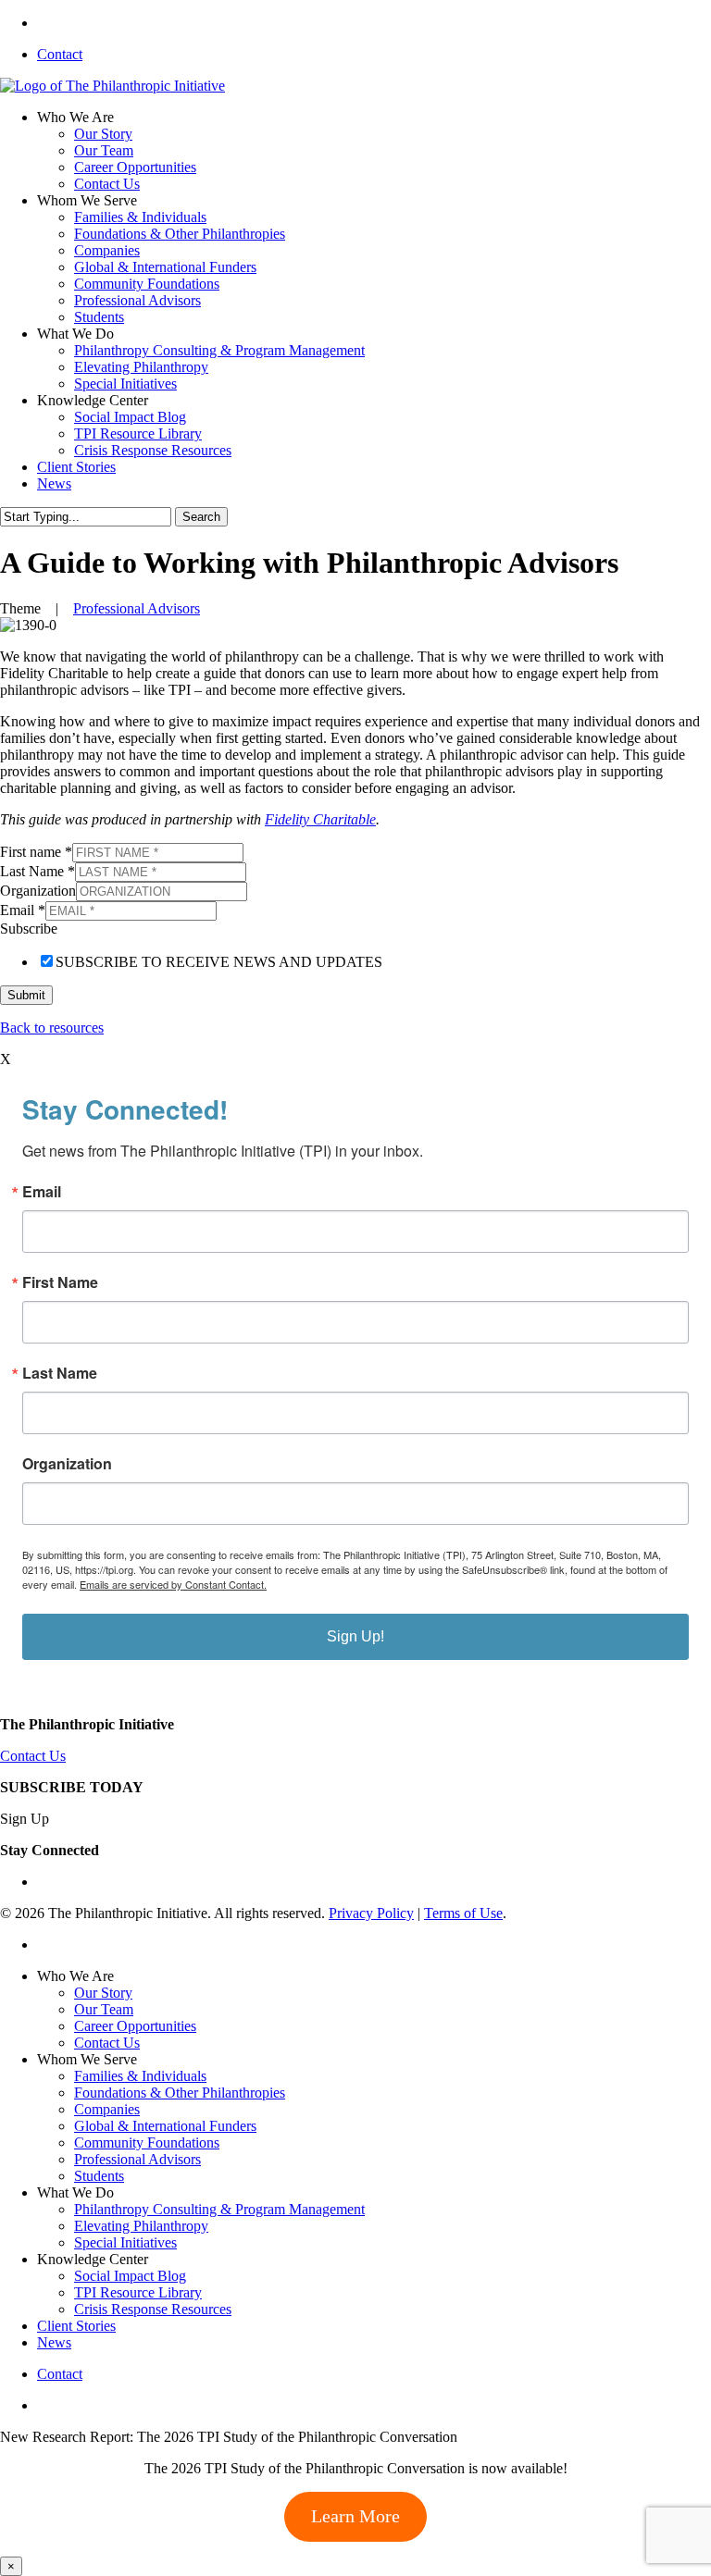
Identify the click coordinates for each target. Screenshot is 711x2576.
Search (201, 517)
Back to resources (52, 1028)
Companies (107, 2109)
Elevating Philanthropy (141, 2226)
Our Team (104, 2009)
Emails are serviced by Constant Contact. (173, 1584)
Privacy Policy (371, 1913)
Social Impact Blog (130, 2276)
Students (99, 2176)
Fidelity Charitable (320, 819)
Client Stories (76, 2326)
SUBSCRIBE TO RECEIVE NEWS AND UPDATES (219, 962)
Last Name (37, 871)
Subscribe (29, 929)
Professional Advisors (137, 608)
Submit (26, 995)
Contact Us (33, 1756)
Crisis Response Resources (153, 2309)
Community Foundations (147, 2143)
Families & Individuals (140, 2076)
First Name (60, 1282)
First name (36, 852)
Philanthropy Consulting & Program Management (219, 2209)
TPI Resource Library (138, 2292)
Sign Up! (355, 1636)
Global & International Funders (165, 2126)
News (54, 2342)
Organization (38, 891)
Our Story (103, 1993)
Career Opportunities (135, 2026)
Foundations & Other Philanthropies (180, 2093)
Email (23, 910)
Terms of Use (463, 1913)
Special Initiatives (125, 2242)
